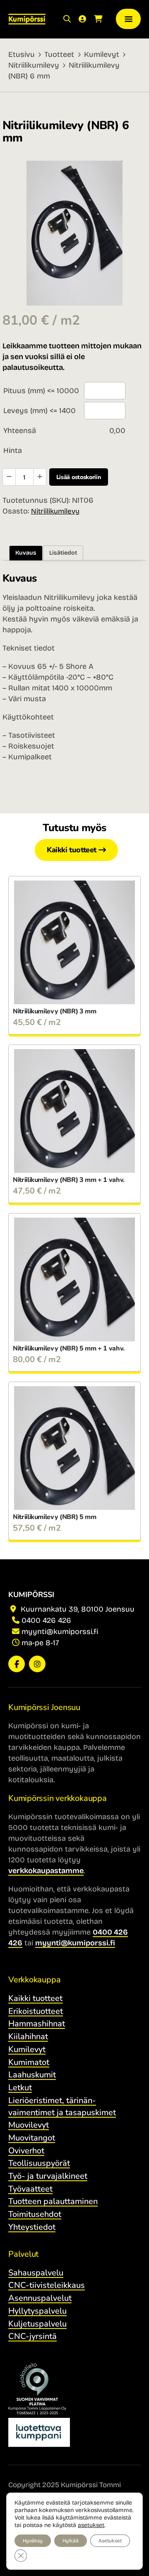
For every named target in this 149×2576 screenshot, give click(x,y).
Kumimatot (29, 2062)
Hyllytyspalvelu (37, 2311)
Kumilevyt (102, 54)
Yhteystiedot (32, 2227)
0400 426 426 (46, 1620)
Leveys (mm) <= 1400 (40, 411)
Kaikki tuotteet (72, 850)
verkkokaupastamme (46, 1871)
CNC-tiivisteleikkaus (47, 2285)
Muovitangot (32, 2138)
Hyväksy (33, 2541)
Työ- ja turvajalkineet (48, 2176)
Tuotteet (59, 54)
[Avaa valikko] (128, 19)
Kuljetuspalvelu (37, 2324)
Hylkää (71, 2541)
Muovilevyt (29, 2125)
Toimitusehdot (35, 2214)
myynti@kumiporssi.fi (60, 1632)
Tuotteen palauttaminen (53, 2201)
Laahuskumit (32, 2075)
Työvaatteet (30, 2189)
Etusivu (22, 54)
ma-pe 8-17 (40, 1643)
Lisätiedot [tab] (63, 553)
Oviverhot (26, 2151)
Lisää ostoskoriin (79, 477)
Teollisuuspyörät (39, 2163)
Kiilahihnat (28, 2037)
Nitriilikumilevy (34, 65)
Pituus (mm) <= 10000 (41, 391)
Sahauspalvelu (36, 2273)
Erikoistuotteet (36, 2011)
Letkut (20, 2088)
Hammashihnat (37, 2024)
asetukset (91, 2525)
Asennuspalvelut (40, 2298)
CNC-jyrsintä (32, 2336)
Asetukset (110, 2541)
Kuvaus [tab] (26, 553)
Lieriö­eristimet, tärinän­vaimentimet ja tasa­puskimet (62, 2106)
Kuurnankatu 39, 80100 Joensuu (77, 1609)
